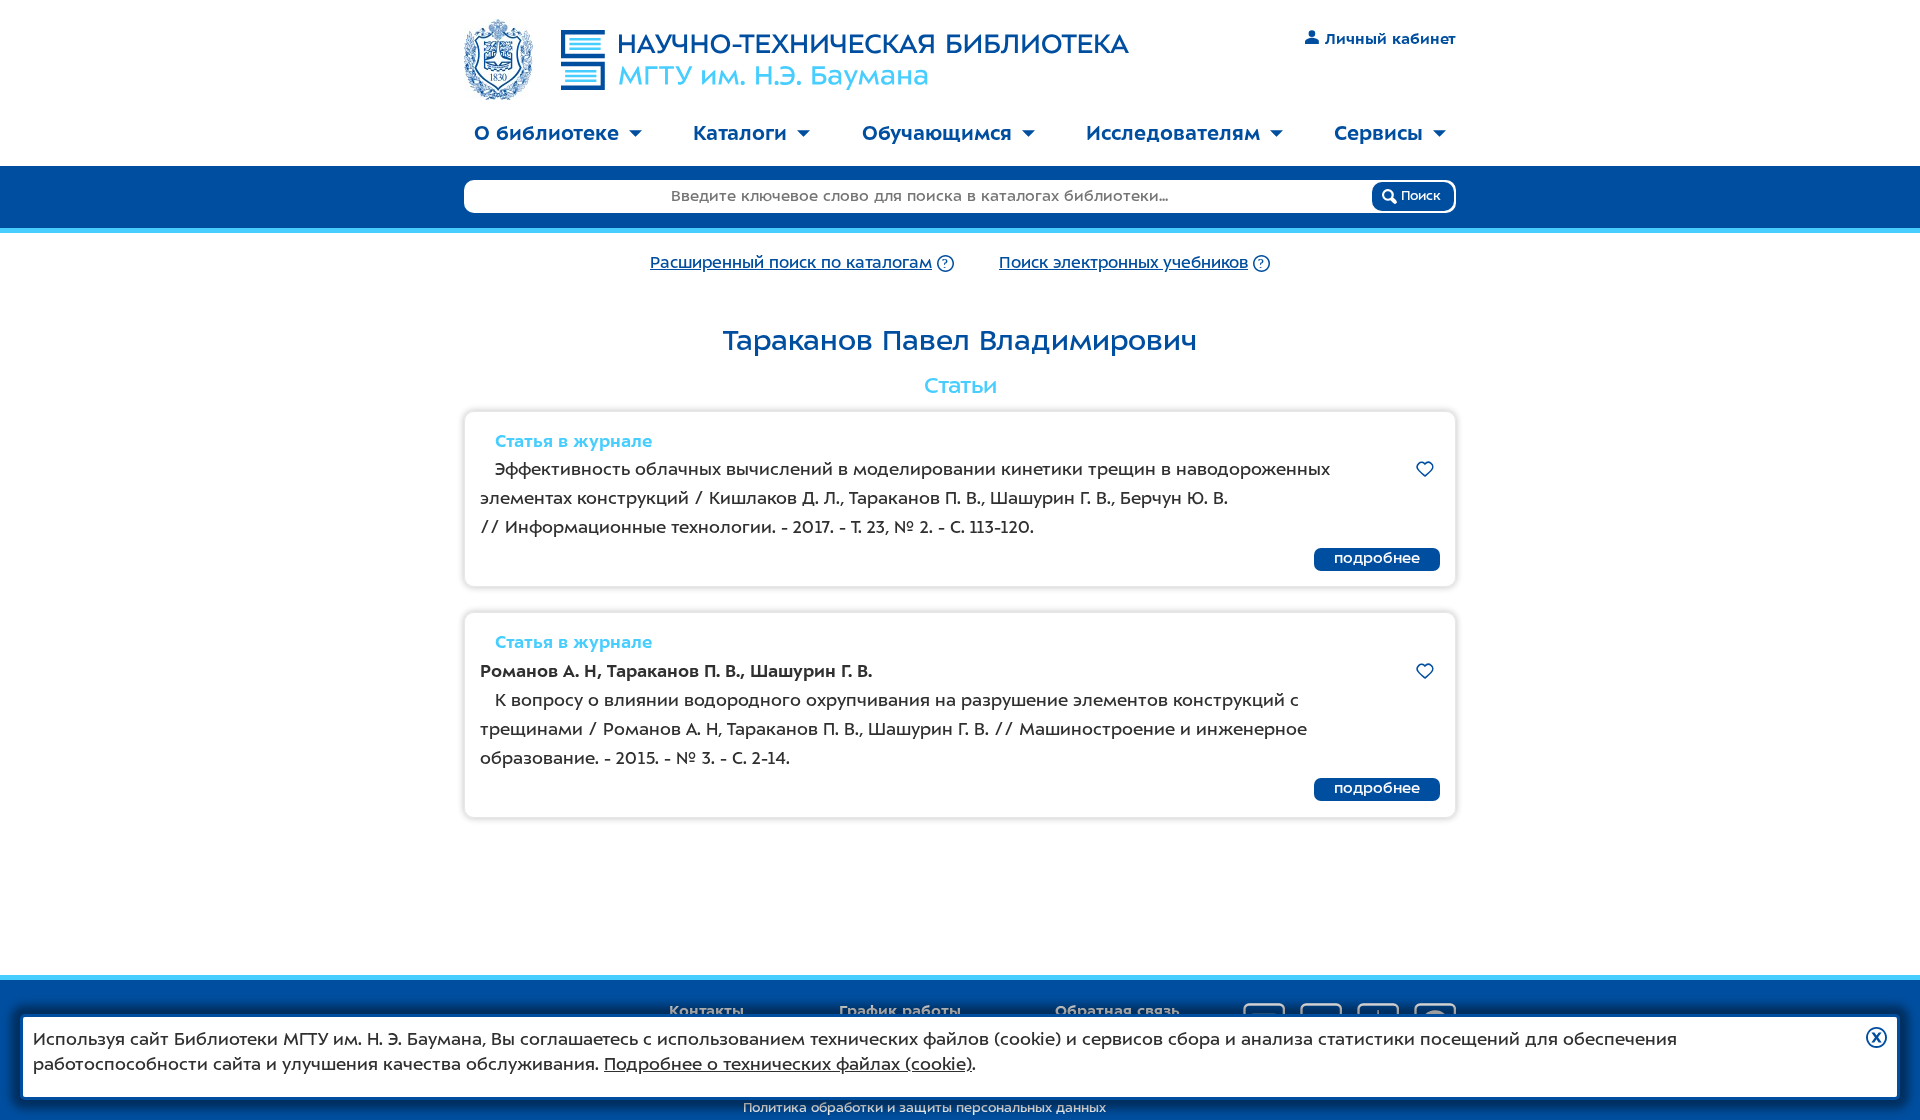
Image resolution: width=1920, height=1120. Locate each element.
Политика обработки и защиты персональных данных (924, 1107)
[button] (1876, 1037)
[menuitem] (558, 134)
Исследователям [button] (1173, 133)
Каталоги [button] (740, 133)
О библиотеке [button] (546, 133)
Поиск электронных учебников (1123, 262)
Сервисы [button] (1378, 133)
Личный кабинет (1390, 39)
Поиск (1419, 195)
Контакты (706, 1011)
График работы (900, 1011)
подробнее (1377, 558)
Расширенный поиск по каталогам (791, 262)
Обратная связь (1117, 1011)
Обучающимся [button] (937, 133)
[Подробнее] (945, 262)
